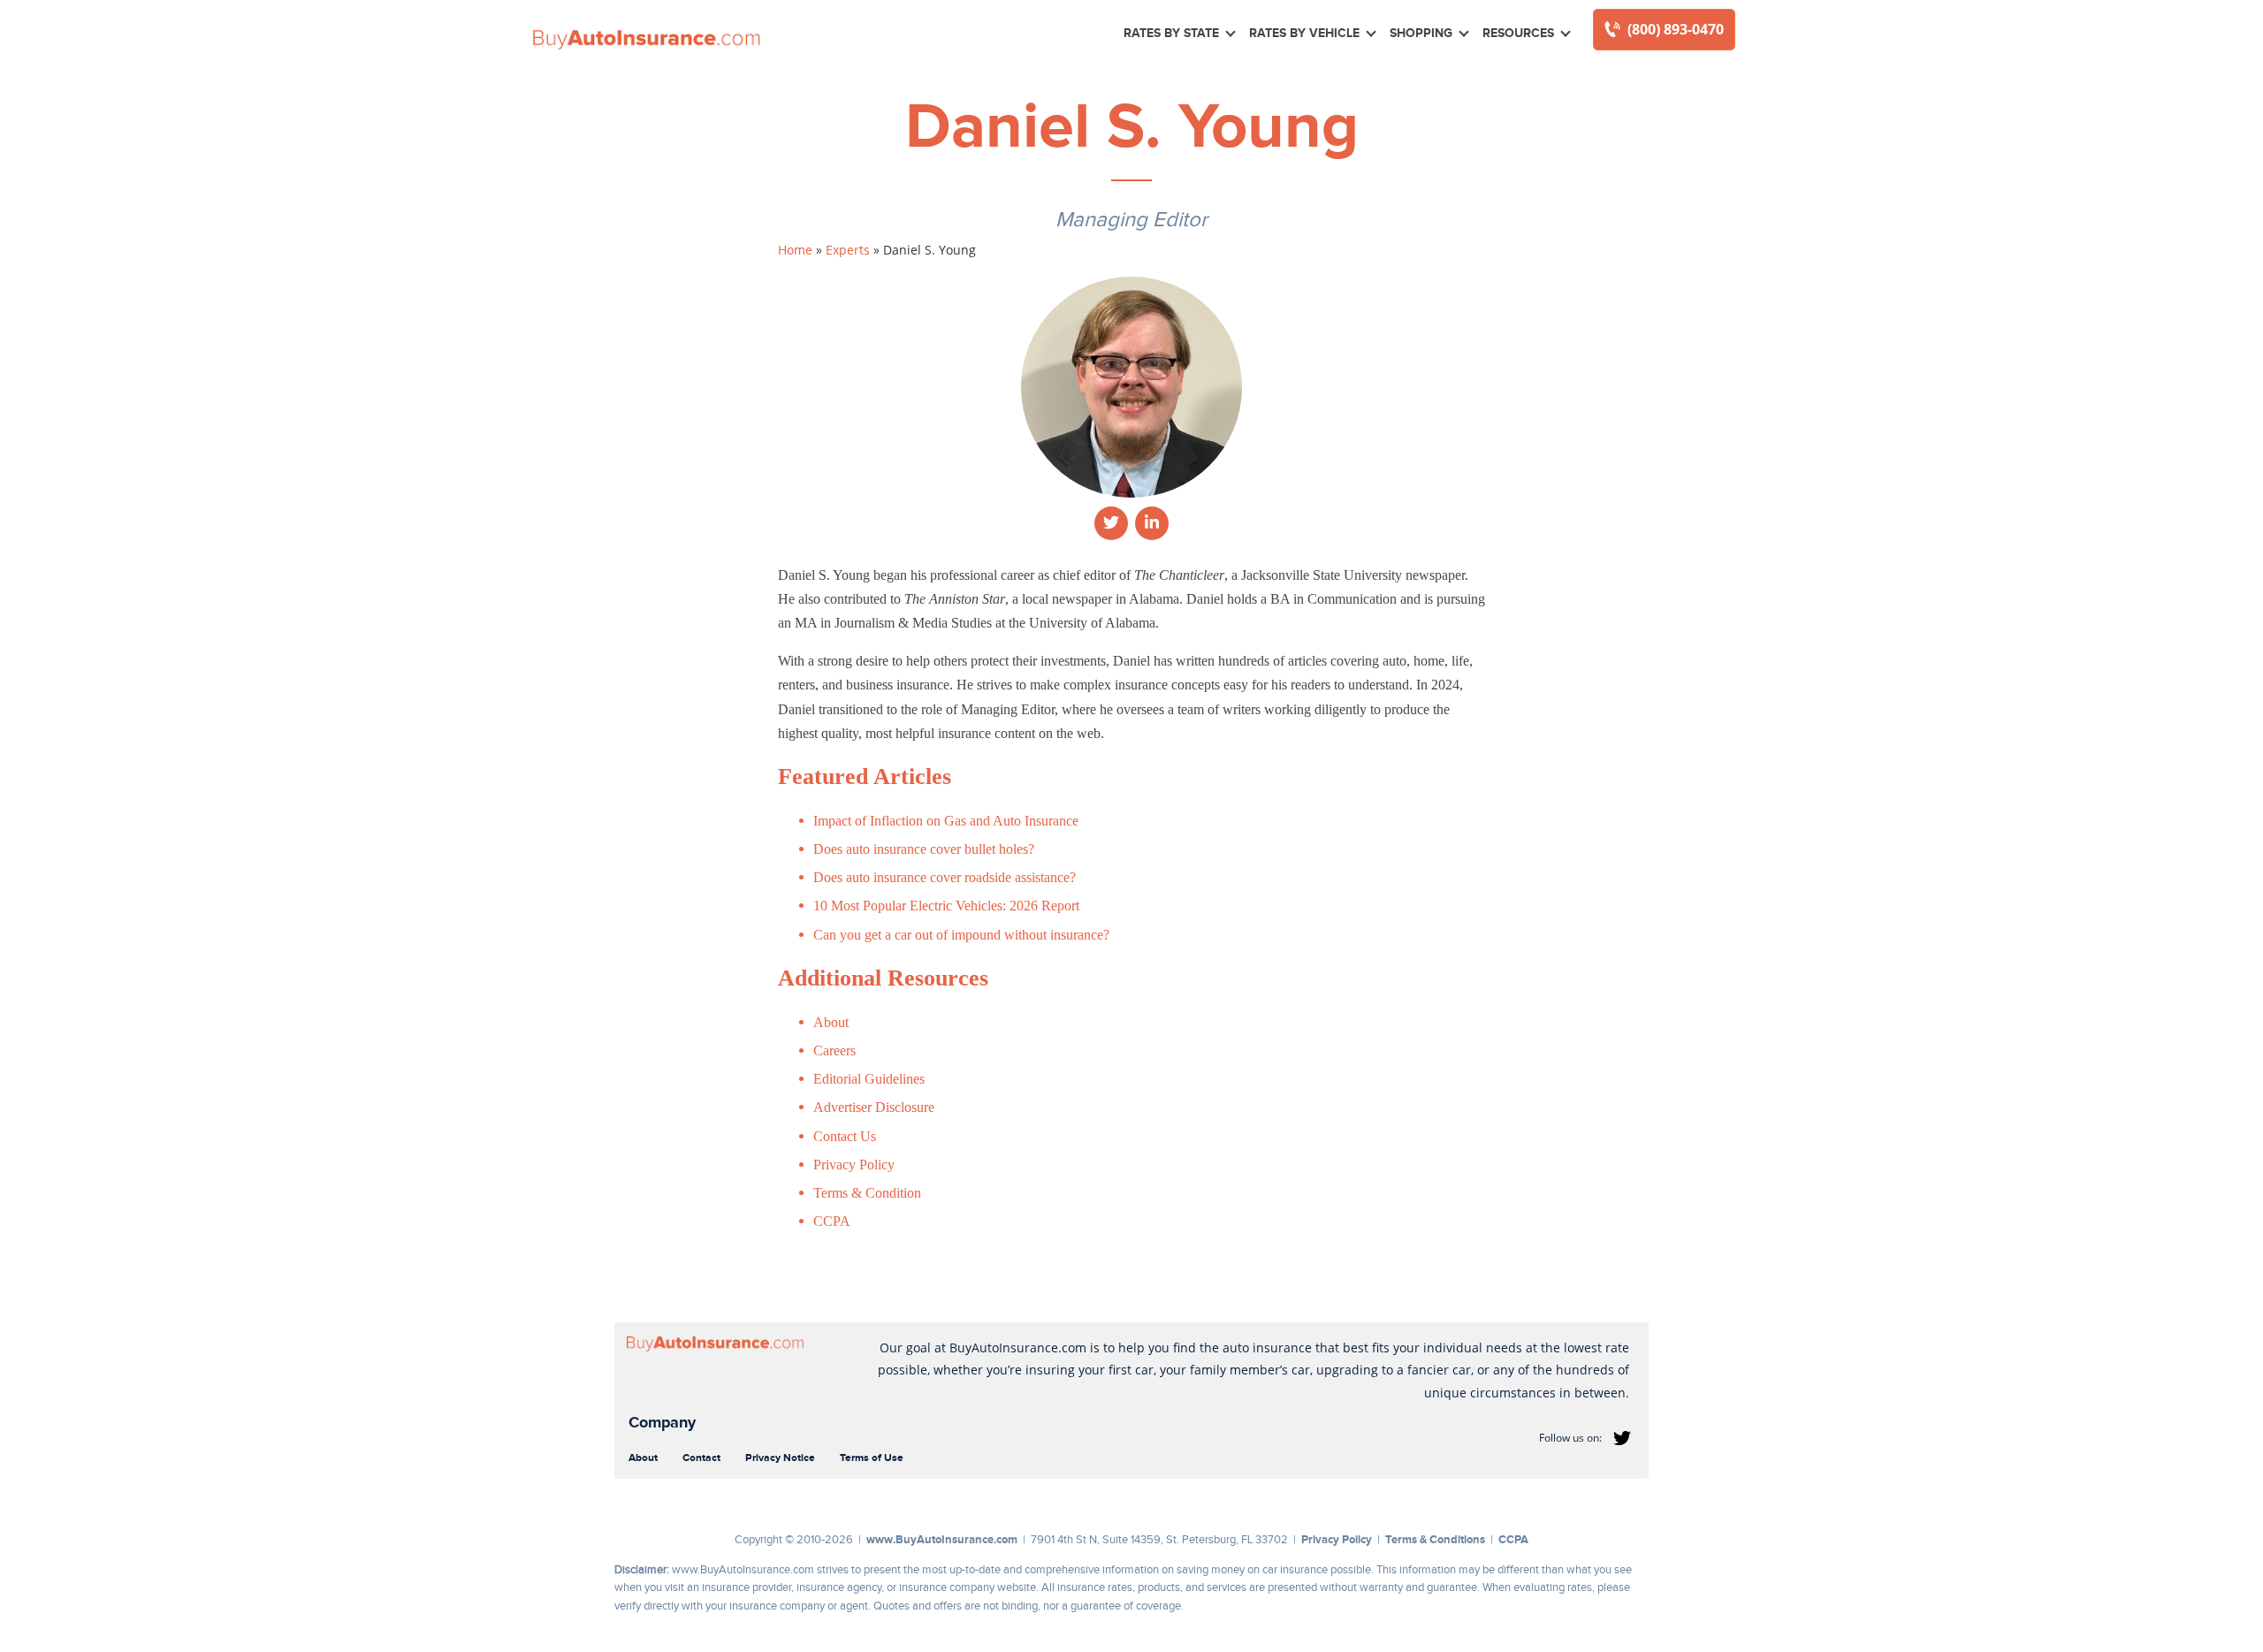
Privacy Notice (780, 1458)
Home (795, 250)
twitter (1622, 1438)
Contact (701, 1458)
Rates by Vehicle (1304, 33)
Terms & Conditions (1435, 1539)
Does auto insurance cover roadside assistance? (945, 877)
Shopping (1421, 33)
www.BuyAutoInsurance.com (942, 1539)
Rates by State (1171, 33)
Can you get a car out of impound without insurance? (961, 935)
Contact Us (845, 1136)
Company (662, 1422)
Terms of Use (872, 1458)
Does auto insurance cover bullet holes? (924, 849)
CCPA (832, 1221)
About (831, 1022)
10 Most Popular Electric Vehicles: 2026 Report (946, 906)
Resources (1518, 33)
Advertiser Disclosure (874, 1107)
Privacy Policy (854, 1165)
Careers (834, 1051)
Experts (848, 250)
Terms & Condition (867, 1193)
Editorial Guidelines (869, 1079)
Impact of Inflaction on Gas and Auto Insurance (946, 821)
